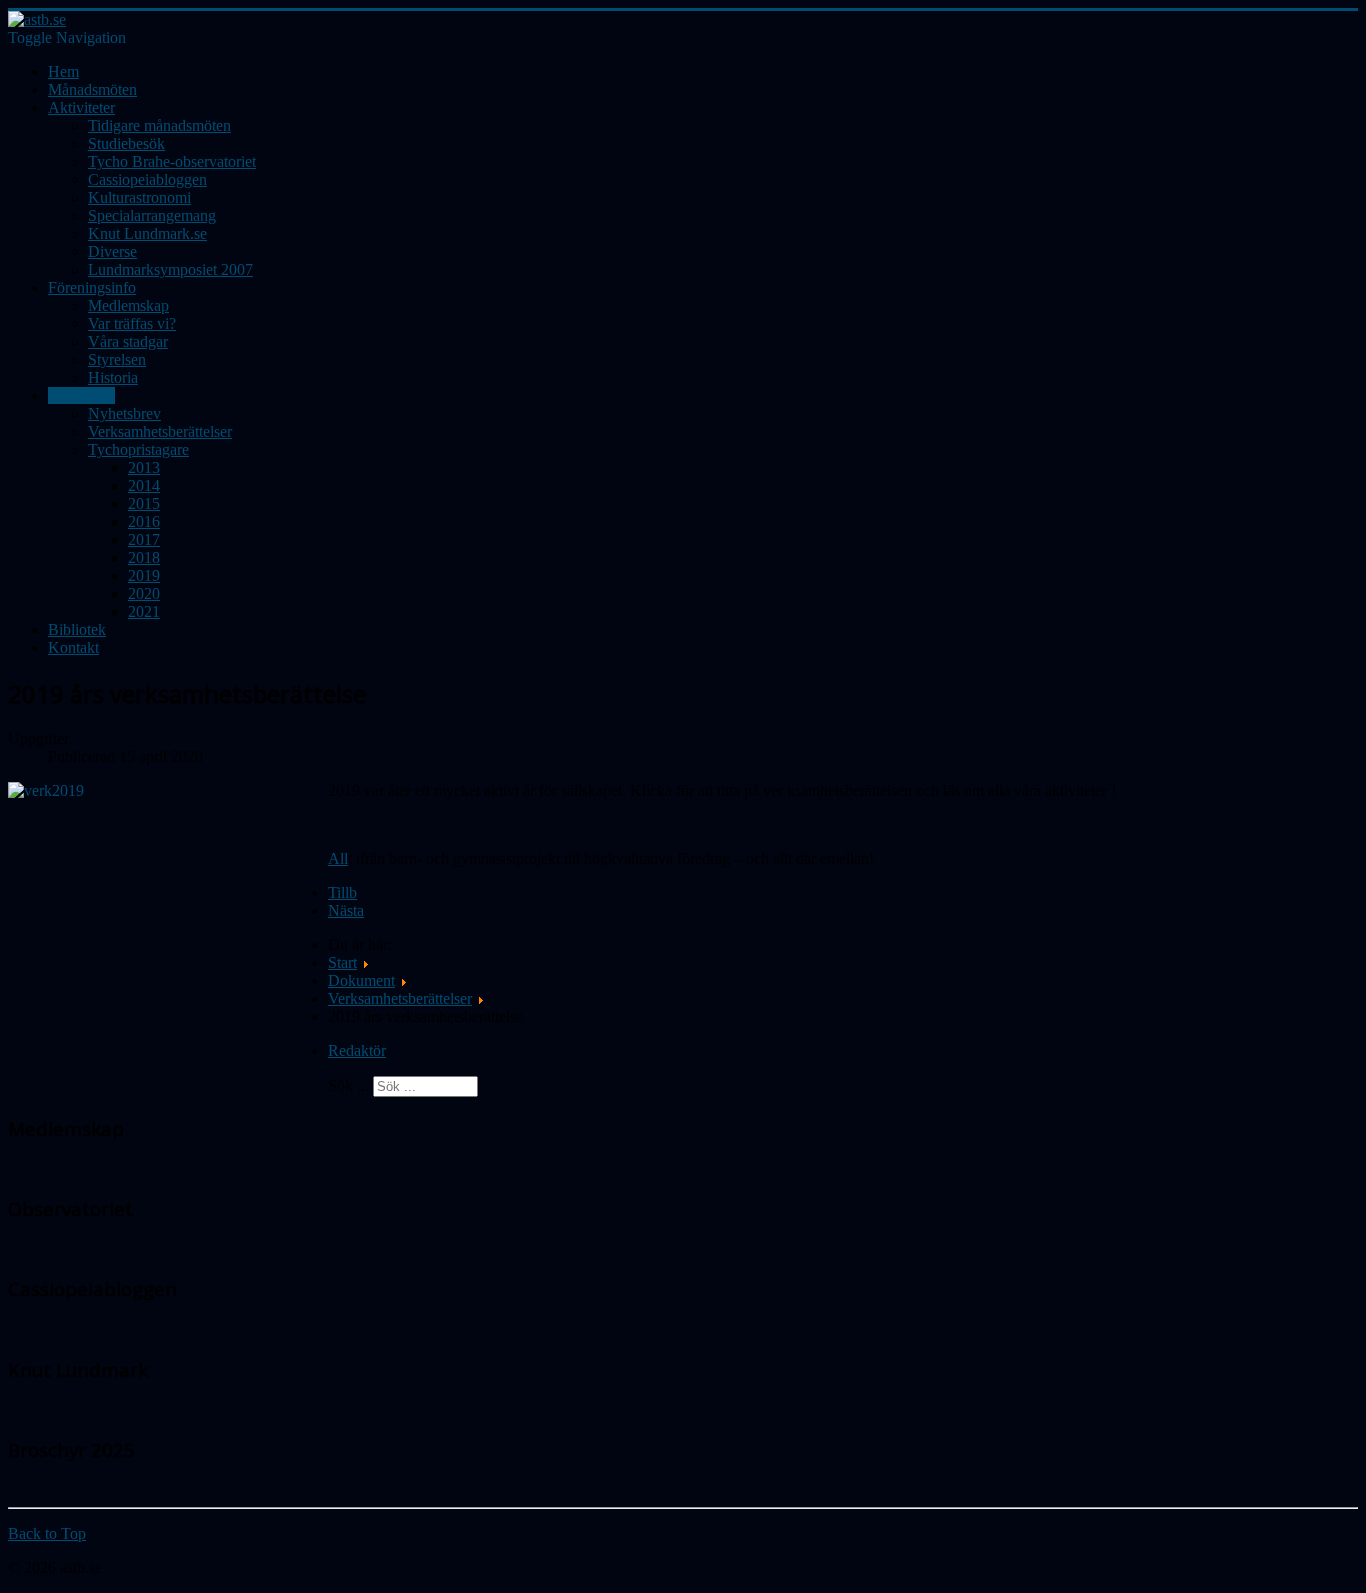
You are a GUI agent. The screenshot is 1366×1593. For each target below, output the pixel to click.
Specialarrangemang (152, 215)
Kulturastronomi (139, 197)
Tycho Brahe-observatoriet (172, 161)
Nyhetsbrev (124, 413)
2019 (144, 575)
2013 (144, 467)
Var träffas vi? (132, 323)
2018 (144, 557)
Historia (113, 377)
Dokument (81, 395)
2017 (144, 539)
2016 (144, 521)
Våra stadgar (128, 341)
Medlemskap (128, 305)
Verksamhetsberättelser (160, 431)
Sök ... (348, 1085)
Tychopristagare (138, 449)
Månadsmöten (92, 89)
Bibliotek (77, 629)
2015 (144, 503)
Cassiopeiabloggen (147, 179)
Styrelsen (117, 359)
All (338, 858)
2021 (144, 611)
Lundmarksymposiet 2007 (170, 269)
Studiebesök (126, 143)
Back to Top (47, 1533)
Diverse (112, 251)
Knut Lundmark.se (147, 233)
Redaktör (357, 1050)
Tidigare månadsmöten (159, 125)
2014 (144, 485)
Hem (63, 71)
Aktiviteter (81, 107)
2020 (144, 593)
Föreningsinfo (92, 287)
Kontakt (73, 647)
